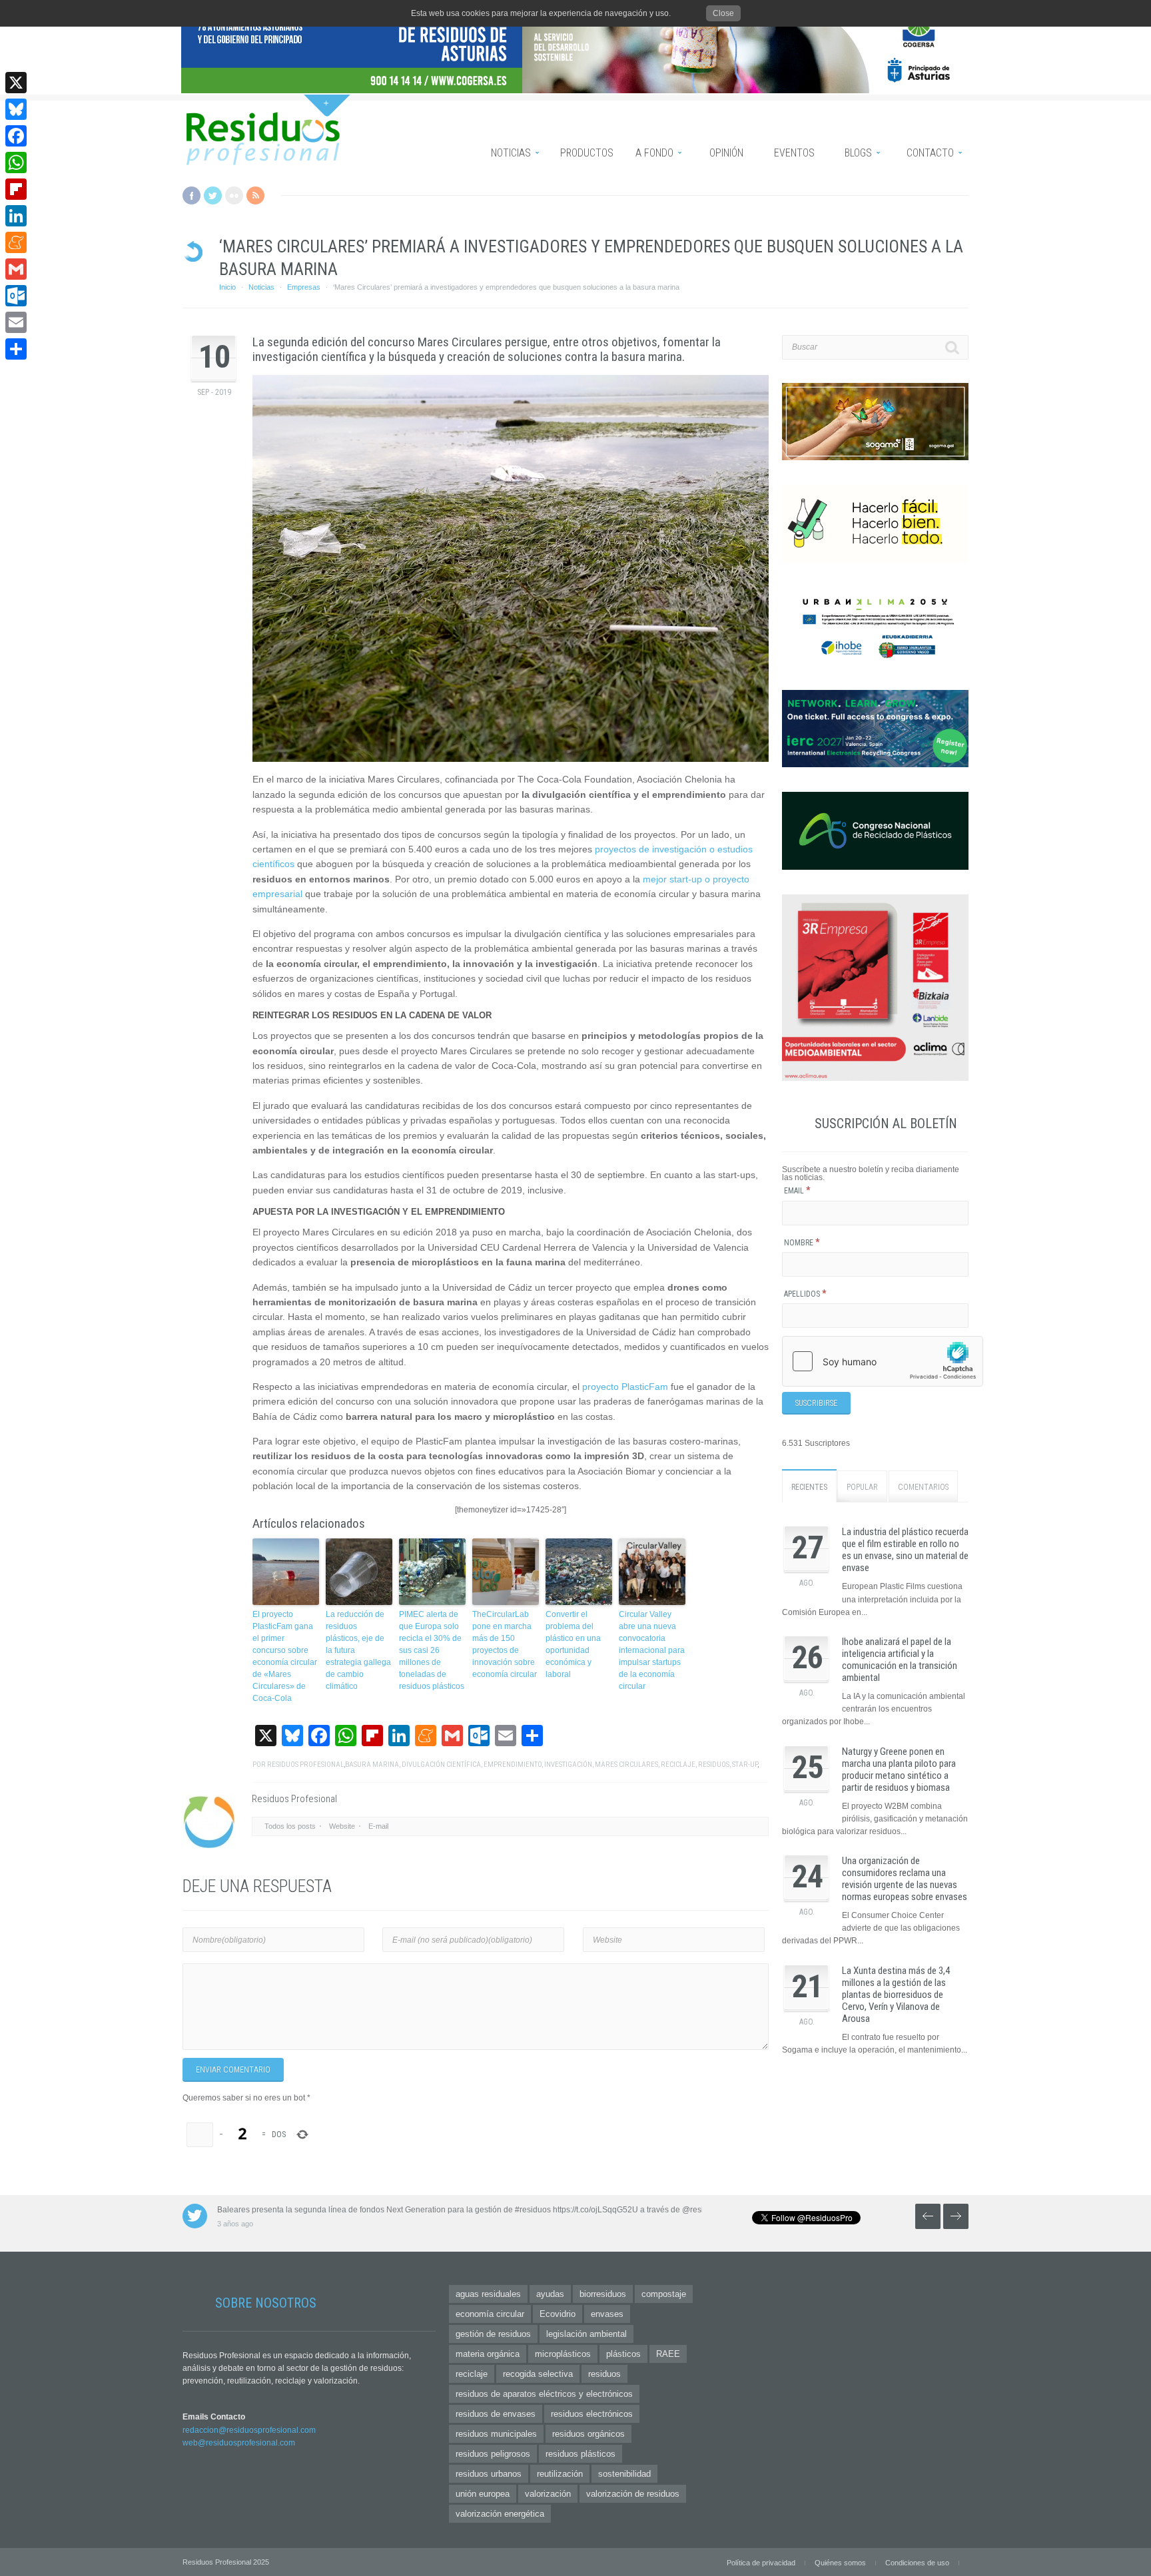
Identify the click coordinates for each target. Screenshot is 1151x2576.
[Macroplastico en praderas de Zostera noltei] (511, 568)
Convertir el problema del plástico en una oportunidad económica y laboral (573, 1644)
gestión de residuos (493, 2334)
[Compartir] (16, 349)
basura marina (372, 1765)
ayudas (550, 2294)
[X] (16, 83)
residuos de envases (496, 2414)
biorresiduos (603, 2294)
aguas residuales (488, 2294)
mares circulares (626, 1765)
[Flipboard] (16, 189)
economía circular (490, 2314)
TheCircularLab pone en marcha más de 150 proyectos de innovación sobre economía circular (505, 1644)
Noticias (261, 287)
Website (342, 1826)
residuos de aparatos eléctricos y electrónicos (544, 2394)
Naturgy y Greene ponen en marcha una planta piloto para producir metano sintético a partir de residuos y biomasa (899, 1770)
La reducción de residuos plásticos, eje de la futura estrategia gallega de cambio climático (358, 1650)
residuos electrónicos (592, 2414)
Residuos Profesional (305, 1765)
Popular (862, 1487)
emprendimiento (513, 1765)
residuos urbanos (489, 2474)
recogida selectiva (538, 2374)
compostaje (664, 2294)
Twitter (213, 195)
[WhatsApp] (16, 162)
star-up (745, 1765)
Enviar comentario (233, 2070)
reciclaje (678, 1765)
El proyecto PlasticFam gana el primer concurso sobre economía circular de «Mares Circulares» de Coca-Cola (285, 1656)
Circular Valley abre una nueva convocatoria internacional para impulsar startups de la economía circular (652, 1650)
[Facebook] (16, 136)
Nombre (802, 1243)
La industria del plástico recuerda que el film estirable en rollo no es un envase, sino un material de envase (905, 1550)
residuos (714, 1765)
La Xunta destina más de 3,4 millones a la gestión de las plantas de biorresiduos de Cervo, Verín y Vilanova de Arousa (896, 1995)
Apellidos (805, 1294)
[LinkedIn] (16, 216)
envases (607, 2314)
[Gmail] (16, 269)
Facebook (192, 195)
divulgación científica (441, 1765)
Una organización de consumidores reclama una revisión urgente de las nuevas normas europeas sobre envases (905, 1879)
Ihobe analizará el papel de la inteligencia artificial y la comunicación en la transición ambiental (900, 1660)
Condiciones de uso (917, 2563)
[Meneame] (16, 242)
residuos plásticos (580, 2454)
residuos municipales (496, 2434)
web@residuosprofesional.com (239, 2443)
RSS (255, 195)
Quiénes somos (840, 2563)
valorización (548, 2494)
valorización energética (500, 2514)
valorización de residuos (633, 2494)
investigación (568, 1765)
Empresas (304, 287)
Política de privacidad (761, 2563)
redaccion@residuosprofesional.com (249, 2430)
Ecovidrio (558, 2314)
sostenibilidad (624, 2474)
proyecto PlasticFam (625, 1387)
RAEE (668, 2354)
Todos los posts (290, 1826)
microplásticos (563, 2354)
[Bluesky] (16, 109)
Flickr (234, 195)
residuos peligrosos (493, 2454)
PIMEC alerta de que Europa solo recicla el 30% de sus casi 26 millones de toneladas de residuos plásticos (432, 1650)
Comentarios (923, 1487)
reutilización (560, 2474)
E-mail (378, 1826)
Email (797, 1191)
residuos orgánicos (588, 2434)
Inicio (227, 287)
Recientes (809, 1487)
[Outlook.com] (16, 296)
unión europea (483, 2494)
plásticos (623, 2354)
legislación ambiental (586, 2334)
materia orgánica (488, 2354)
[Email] (16, 322)
